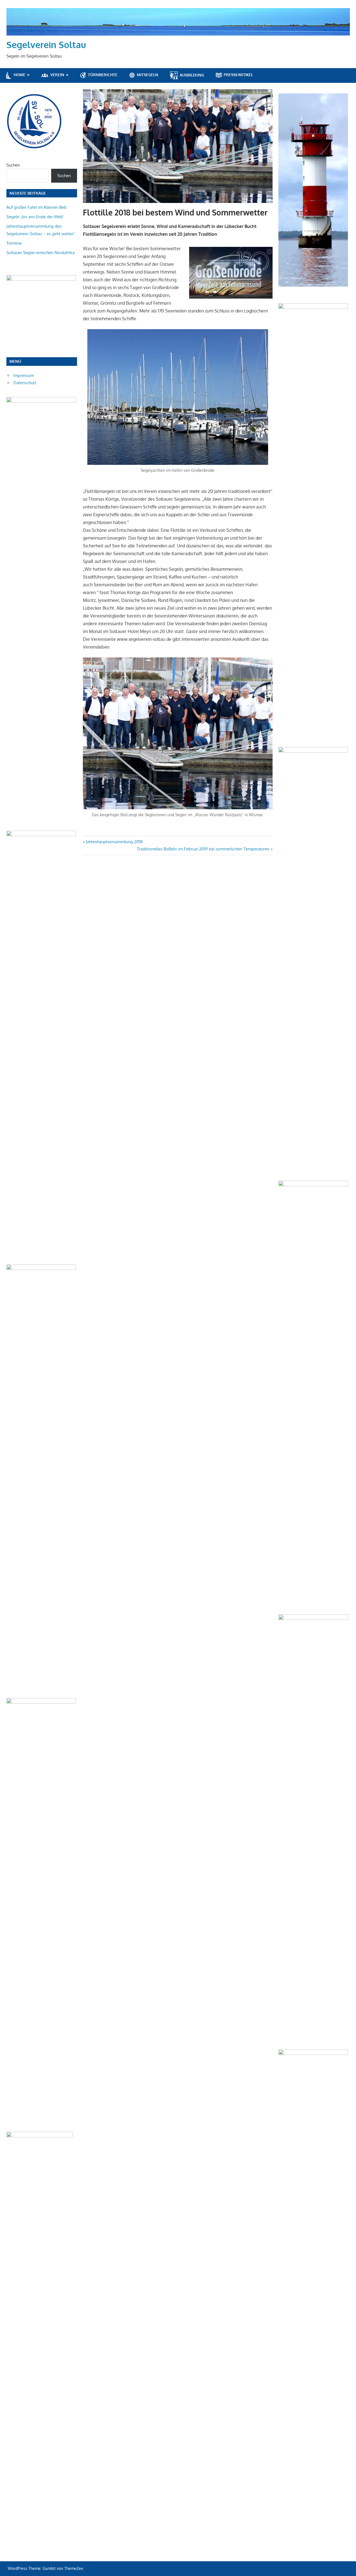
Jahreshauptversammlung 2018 (114, 842)
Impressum (24, 375)
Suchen (13, 165)
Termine (14, 243)
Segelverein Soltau (46, 45)
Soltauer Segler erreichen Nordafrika (40, 253)
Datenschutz (25, 383)
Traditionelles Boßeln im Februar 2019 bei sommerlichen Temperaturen (203, 849)
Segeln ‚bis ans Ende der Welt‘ (35, 217)
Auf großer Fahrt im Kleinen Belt (36, 207)
